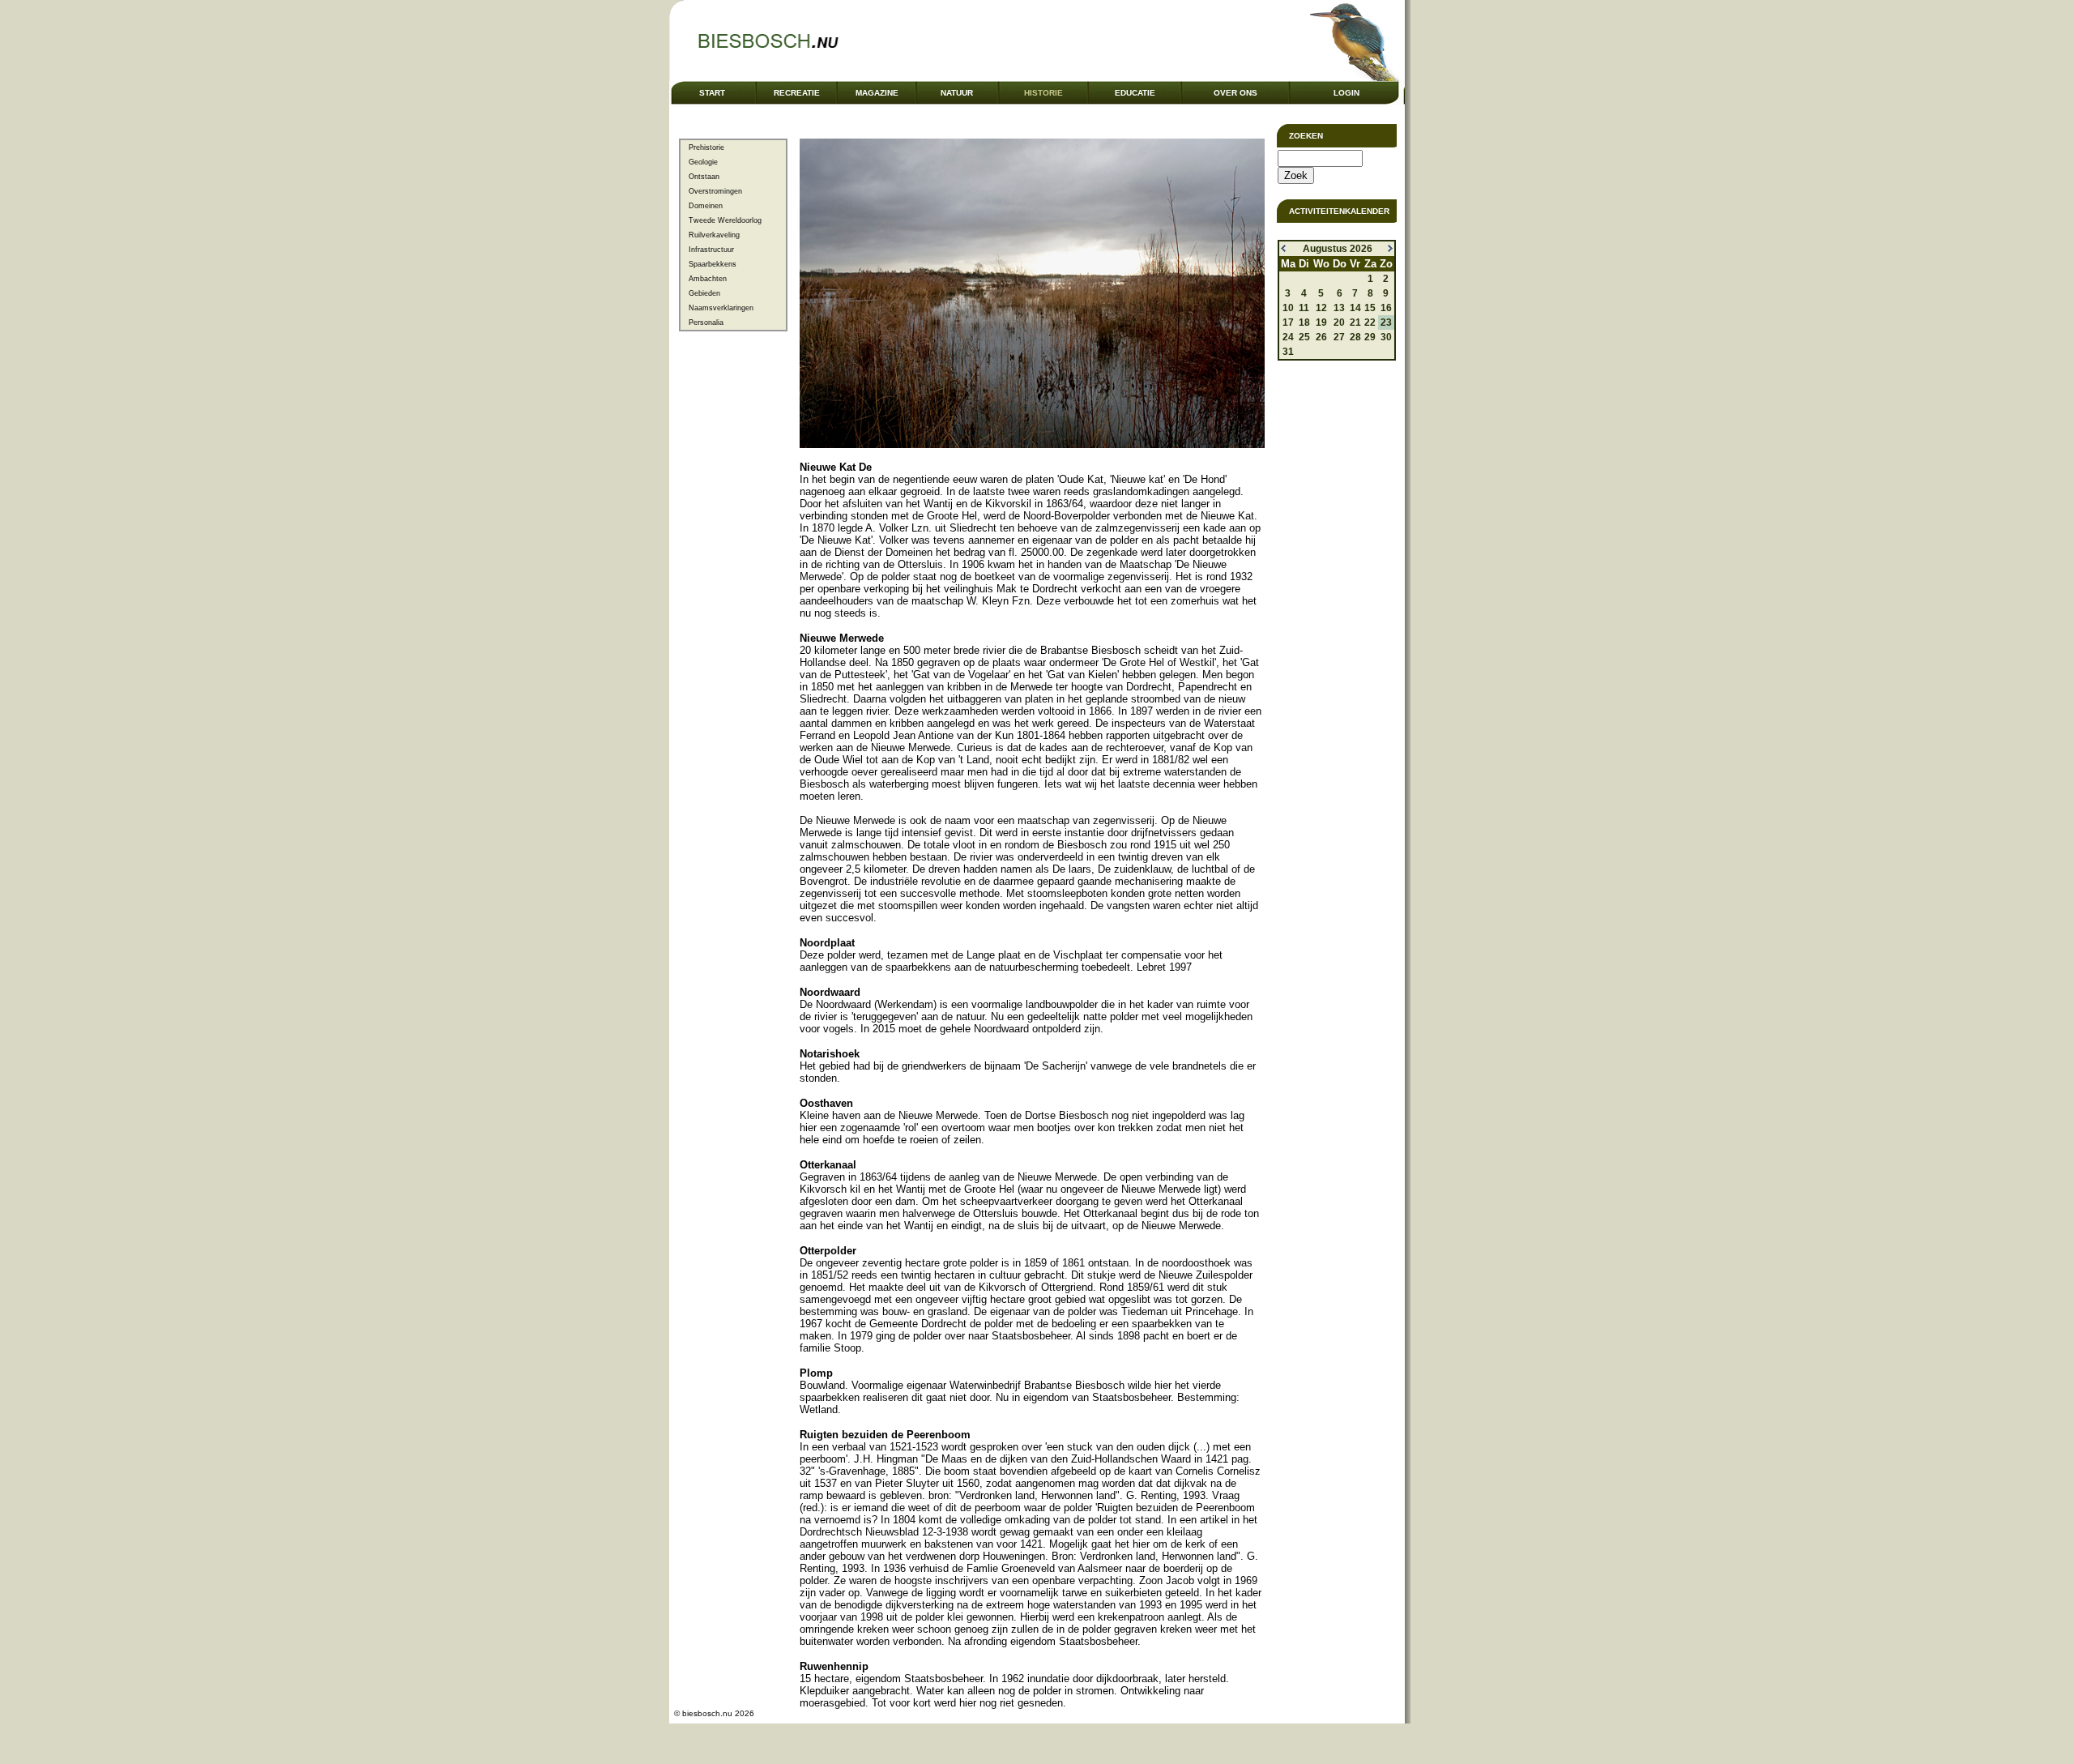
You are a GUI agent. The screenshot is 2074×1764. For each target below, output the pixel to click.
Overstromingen (715, 191)
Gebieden (704, 293)
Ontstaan (704, 177)
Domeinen (706, 206)
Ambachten (708, 279)
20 (1339, 322)
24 (1288, 337)
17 (1288, 322)
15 (1370, 308)
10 (1288, 308)
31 (1288, 352)
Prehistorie (706, 147)
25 (1304, 337)
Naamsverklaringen (721, 308)
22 (1370, 322)
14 (1355, 308)
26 (1321, 337)
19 (1321, 322)
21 (1355, 322)
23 (1386, 322)
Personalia (706, 322)
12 (1321, 308)
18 (1304, 322)
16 (1386, 308)
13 (1339, 308)
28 (1355, 337)
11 (1304, 308)
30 (1386, 337)
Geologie (703, 162)
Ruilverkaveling (714, 235)
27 (1339, 337)
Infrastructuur (711, 250)
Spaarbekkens (713, 264)
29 (1370, 337)
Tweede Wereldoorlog (725, 220)
